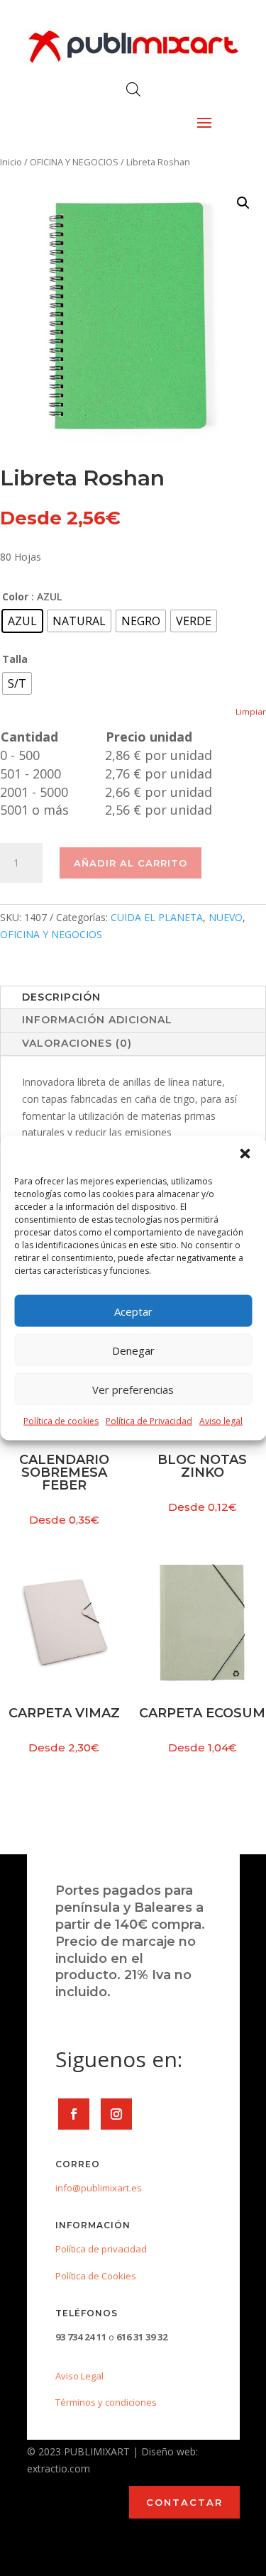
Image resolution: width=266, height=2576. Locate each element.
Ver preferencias (133, 1389)
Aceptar (133, 1311)
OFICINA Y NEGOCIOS (74, 162)
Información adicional (97, 1020)
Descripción (61, 997)
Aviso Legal (79, 2376)
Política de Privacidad (149, 1421)
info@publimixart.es (99, 2188)
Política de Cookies (96, 2276)
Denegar (133, 1350)
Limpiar (251, 711)
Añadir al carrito (131, 863)
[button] (245, 1154)
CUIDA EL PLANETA (157, 917)
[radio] (22, 621)
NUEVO (226, 917)
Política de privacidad (101, 2249)
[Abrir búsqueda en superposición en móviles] (133, 89)
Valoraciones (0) (77, 1043)
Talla (15, 659)
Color (15, 596)
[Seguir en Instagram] (116, 2114)
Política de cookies (61, 1421)
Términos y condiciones (106, 2402)
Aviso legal (221, 1421)
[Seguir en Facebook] (74, 2114)
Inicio (11, 162)
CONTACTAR (184, 2502)
